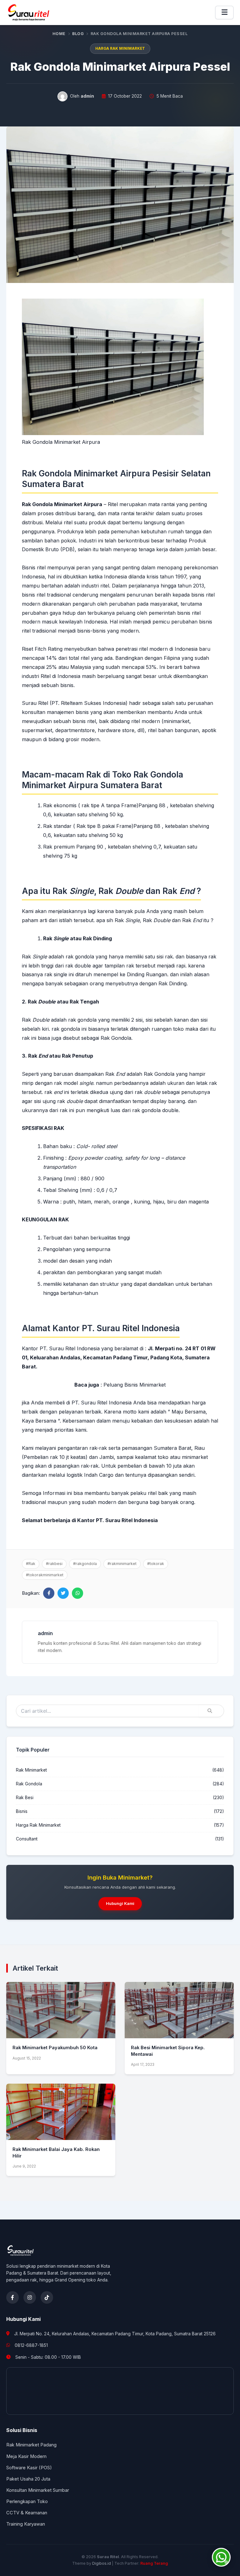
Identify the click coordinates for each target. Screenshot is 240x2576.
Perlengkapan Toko (27, 2502)
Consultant (27, 1839)
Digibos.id (102, 2563)
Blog (78, 34)
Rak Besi (25, 1798)
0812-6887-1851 (31, 2345)
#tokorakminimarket (45, 1575)
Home (59, 34)
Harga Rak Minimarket (120, 49)
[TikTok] (47, 2297)
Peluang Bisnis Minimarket (135, 1385)
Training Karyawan (26, 2524)
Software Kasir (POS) (29, 2468)
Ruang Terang (154, 2563)
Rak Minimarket (31, 1770)
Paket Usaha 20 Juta (28, 2479)
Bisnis (22, 1811)
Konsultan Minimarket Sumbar (38, 2490)
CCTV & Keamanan (27, 2513)
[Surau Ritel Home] (29, 13)
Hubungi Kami (120, 1903)
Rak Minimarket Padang (31, 2445)
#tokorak (156, 1564)
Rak (34, 957)
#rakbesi (54, 1564)
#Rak (31, 1564)
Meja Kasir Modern (26, 2456)
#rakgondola (85, 1564)
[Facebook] (12, 2297)
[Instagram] (30, 2297)
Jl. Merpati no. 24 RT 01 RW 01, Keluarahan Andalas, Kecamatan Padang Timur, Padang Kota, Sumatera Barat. (119, 1357)
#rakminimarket (122, 1564)
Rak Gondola (29, 1784)
